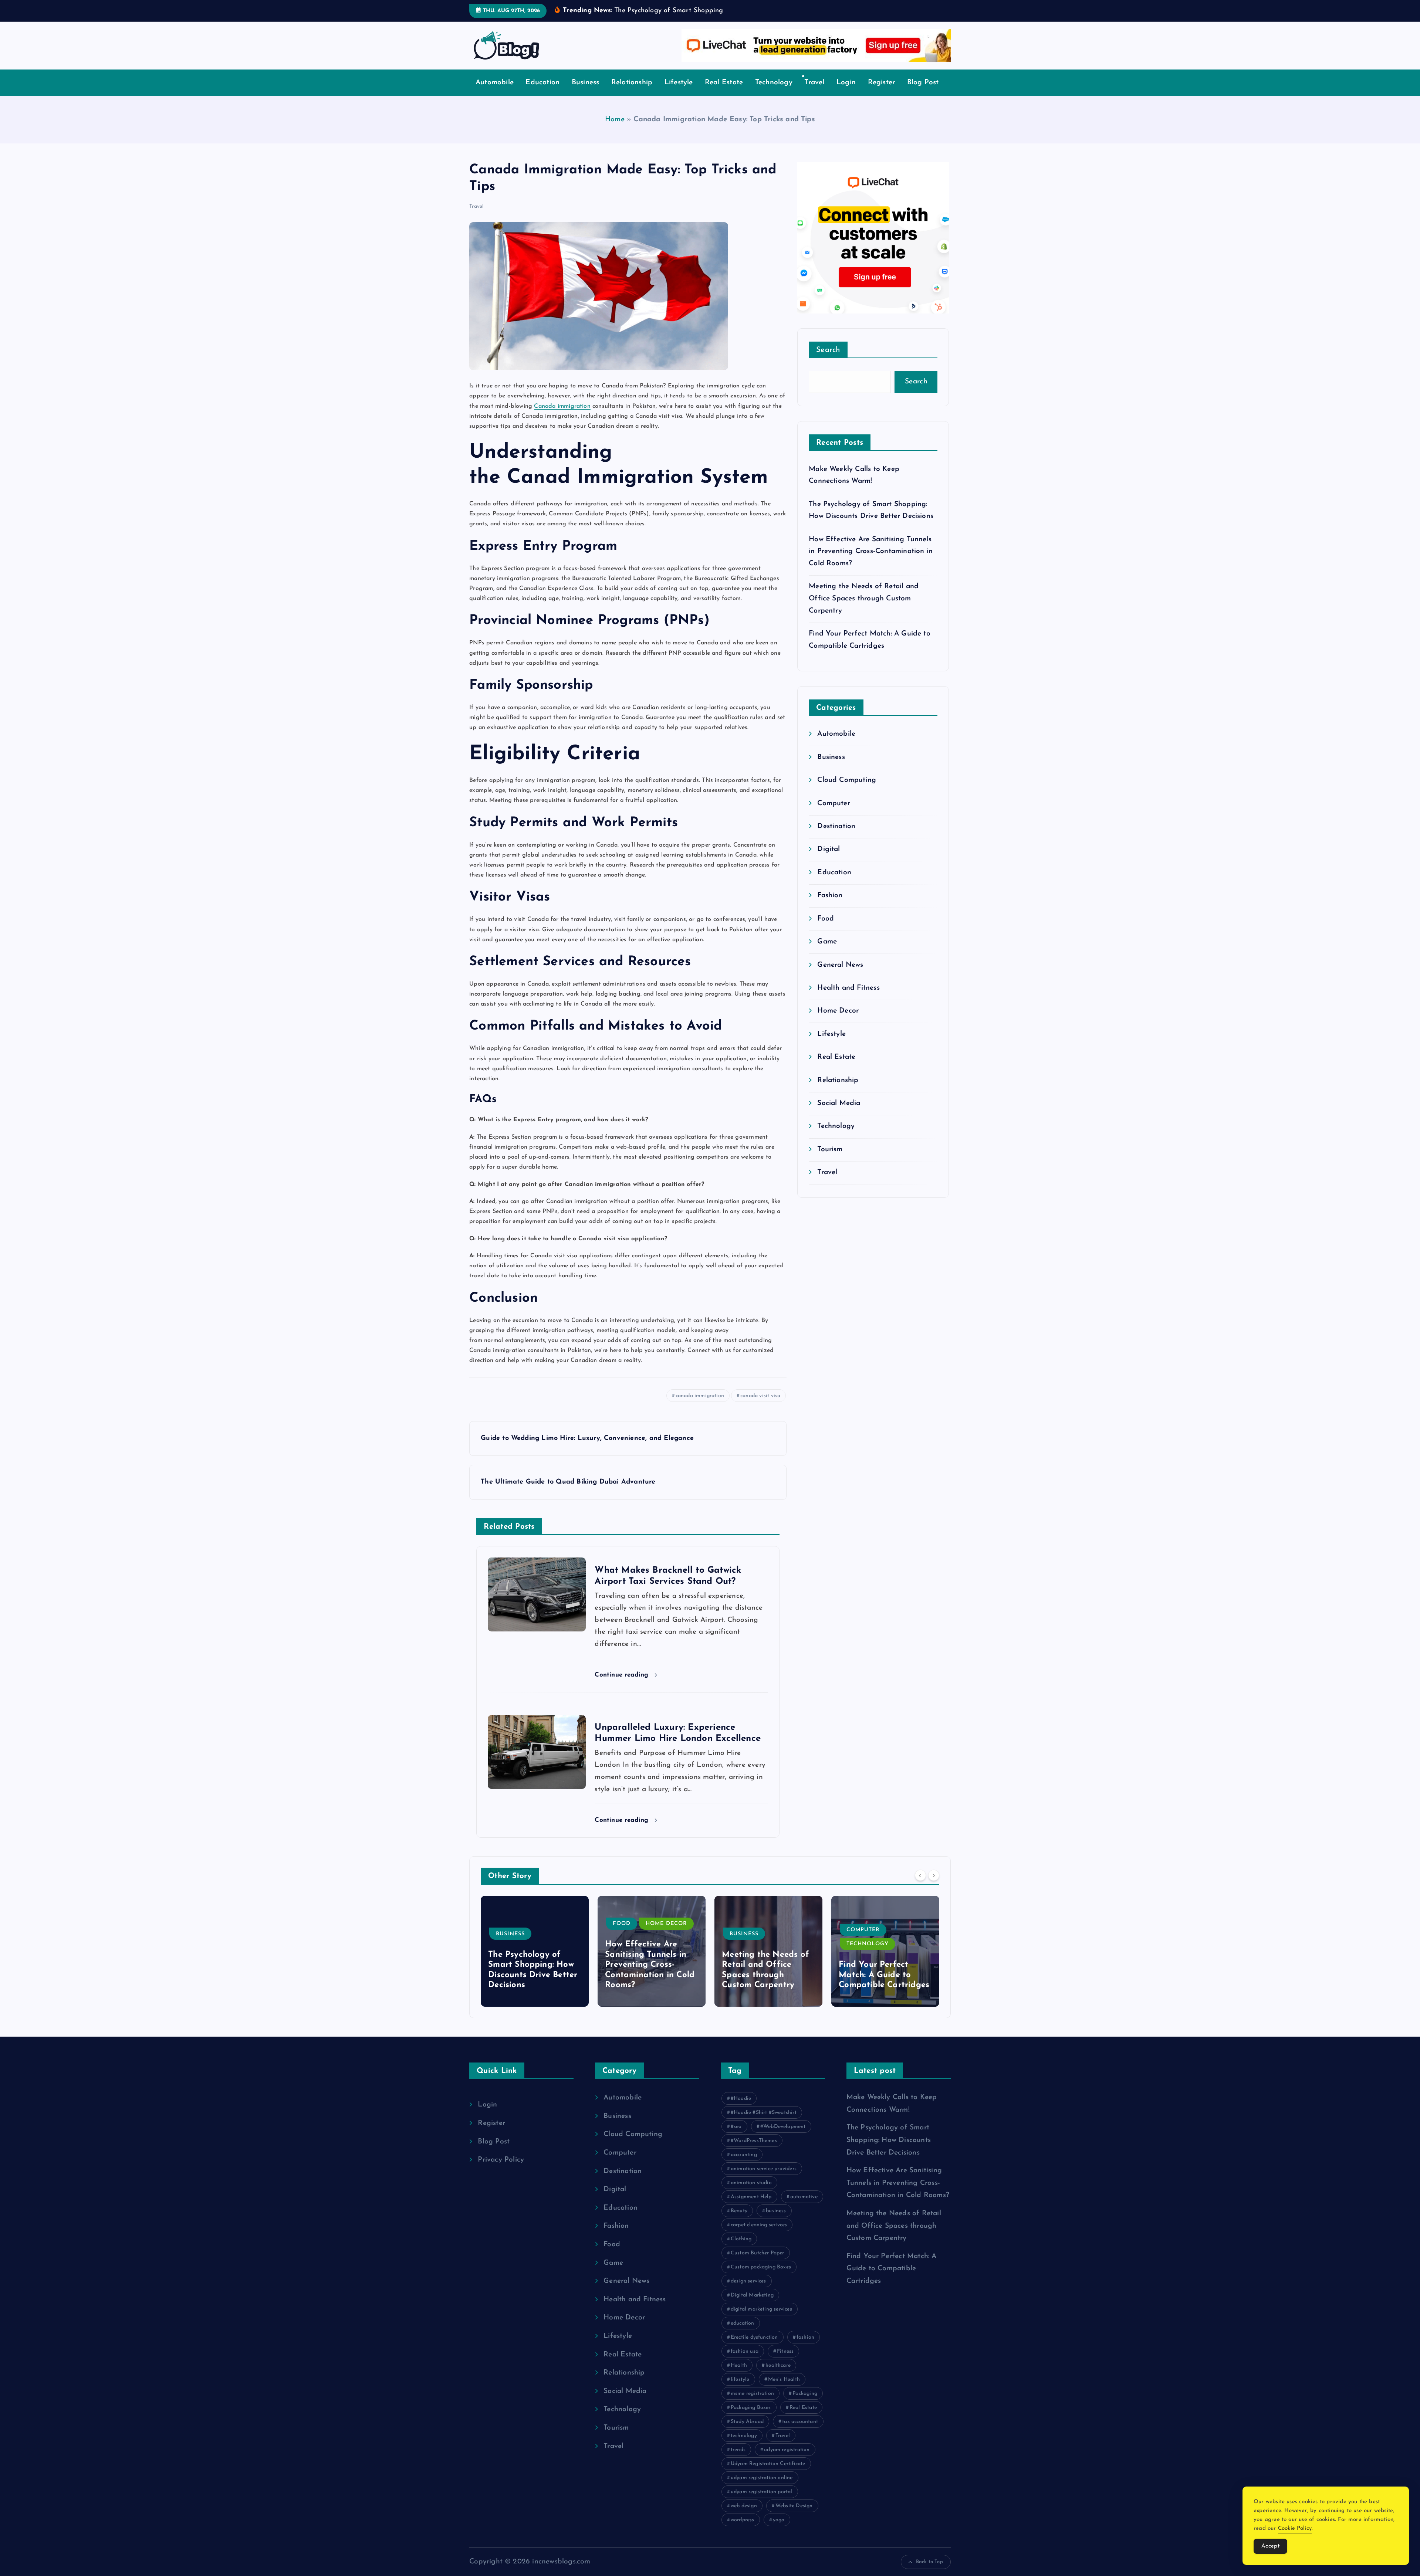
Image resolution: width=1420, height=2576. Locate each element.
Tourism (830, 1161)
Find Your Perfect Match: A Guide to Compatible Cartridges (767, 1986)
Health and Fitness (848, 999)
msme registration (752, 2405)
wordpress (743, 2531)
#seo (736, 2138)
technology (744, 2447)
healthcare (778, 2377)
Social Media (839, 1115)
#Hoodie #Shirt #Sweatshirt (764, 2124)
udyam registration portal (762, 2503)
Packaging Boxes (751, 2419)
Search (828, 362)
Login (846, 94)
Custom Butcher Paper (758, 2265)
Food (826, 930)
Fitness (785, 2363)
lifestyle (740, 2391)
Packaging (805, 2405)
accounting (744, 2166)
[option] (535, 1962)
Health (739, 2377)
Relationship (632, 94)
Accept (1270, 2546)
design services (748, 2293)
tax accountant (800, 2433)
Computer (834, 815)
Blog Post (923, 94)
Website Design (794, 2517)
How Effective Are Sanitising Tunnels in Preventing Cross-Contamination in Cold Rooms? (871, 563)
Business (586, 94)
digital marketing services (761, 2321)
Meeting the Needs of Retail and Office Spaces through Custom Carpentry (864, 610)
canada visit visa (760, 1407)
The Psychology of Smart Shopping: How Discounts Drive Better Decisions (889, 2152)
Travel (814, 94)
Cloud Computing (847, 792)
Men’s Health (784, 2391)
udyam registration (787, 2461)
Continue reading (623, 1686)
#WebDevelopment (783, 2138)
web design (744, 2517)
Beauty (739, 2222)
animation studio (751, 2194)
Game (827, 953)
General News (840, 976)
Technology (774, 94)
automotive (804, 2208)
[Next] (934, 1887)
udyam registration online (762, 2489)
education (743, 2335)
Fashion (830, 907)
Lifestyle (679, 94)
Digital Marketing (752, 2307)
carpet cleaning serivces (759, 2236)
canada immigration (700, 1407)
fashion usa (745, 2363)
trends (738, 2461)
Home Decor (838, 1022)
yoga (779, 2531)
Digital (829, 861)
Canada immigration (562, 417)
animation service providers (764, 2180)
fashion (805, 2349)
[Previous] (920, 1887)
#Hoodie (741, 2110)
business (776, 2222)
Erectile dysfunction (754, 2349)
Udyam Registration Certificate (768, 2475)
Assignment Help (751, 2208)
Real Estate (724, 94)
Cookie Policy (1295, 2528)
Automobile (495, 94)
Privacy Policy (501, 2171)
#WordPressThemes (754, 2152)
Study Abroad (747, 2433)
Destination (836, 838)
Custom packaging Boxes (761, 2279)
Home (615, 131)
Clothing (741, 2250)
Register (882, 94)
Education (542, 94)
